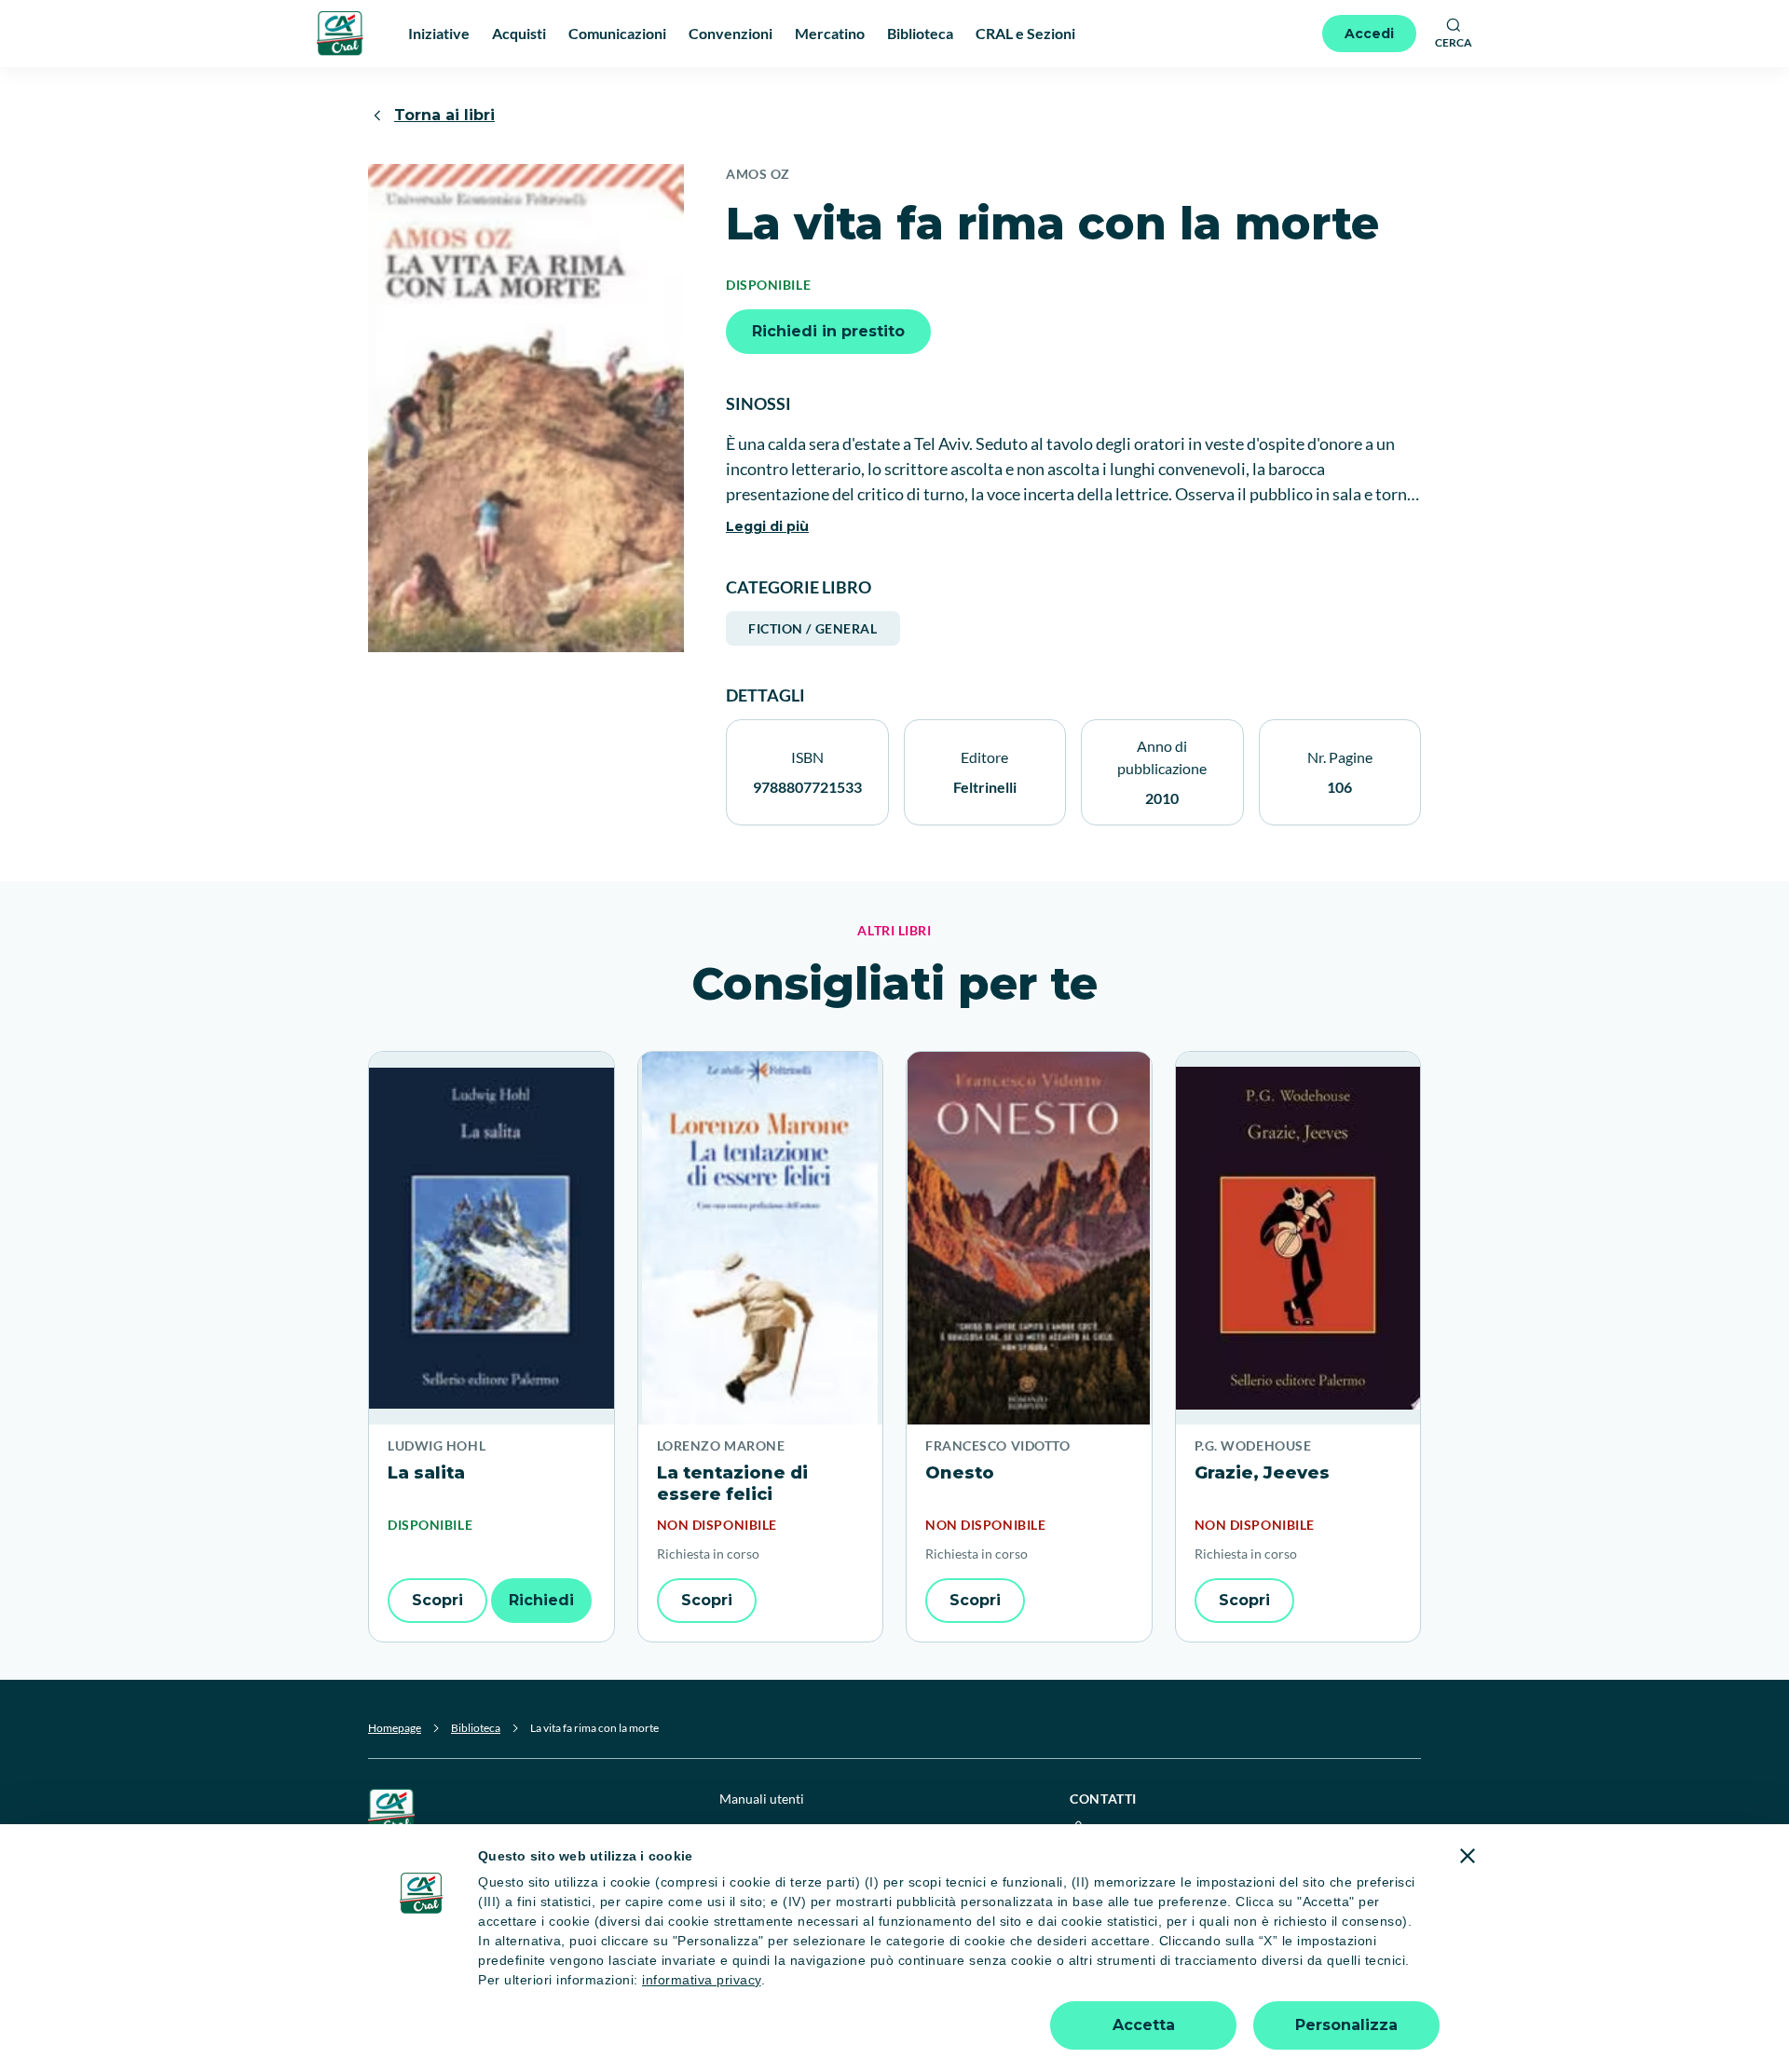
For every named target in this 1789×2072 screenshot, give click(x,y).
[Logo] (340, 33)
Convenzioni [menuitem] (731, 33)
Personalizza (1346, 2025)
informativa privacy (702, 1980)
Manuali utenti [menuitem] (762, 1799)
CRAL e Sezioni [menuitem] (1025, 33)
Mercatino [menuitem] (830, 33)
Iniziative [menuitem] (439, 33)
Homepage (395, 1728)
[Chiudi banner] (1468, 1856)
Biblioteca (476, 1728)
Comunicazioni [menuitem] (617, 33)
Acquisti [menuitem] (519, 33)
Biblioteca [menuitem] (920, 33)
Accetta (1144, 2025)
